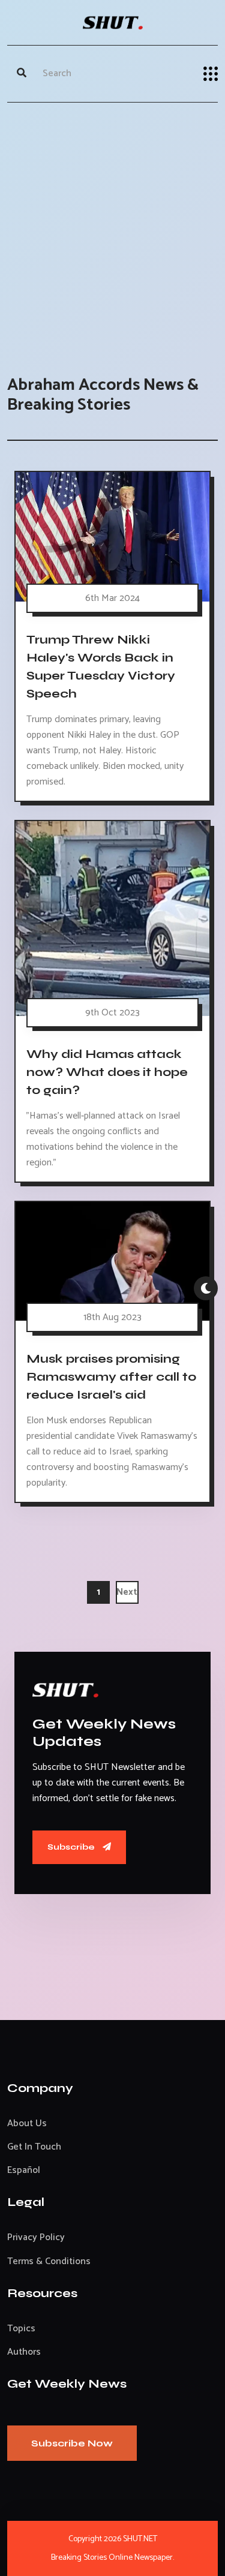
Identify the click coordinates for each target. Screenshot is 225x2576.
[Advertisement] (112, 227)
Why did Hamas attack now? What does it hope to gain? (107, 1072)
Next (127, 1592)
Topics (21, 2329)
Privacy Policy (36, 2237)
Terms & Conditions (49, 2261)
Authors (24, 2352)
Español (24, 2170)
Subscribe (72, 1847)
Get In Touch (34, 2147)
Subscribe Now (72, 2443)
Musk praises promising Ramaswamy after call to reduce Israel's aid (111, 1377)
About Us (27, 2123)
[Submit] (22, 74)
